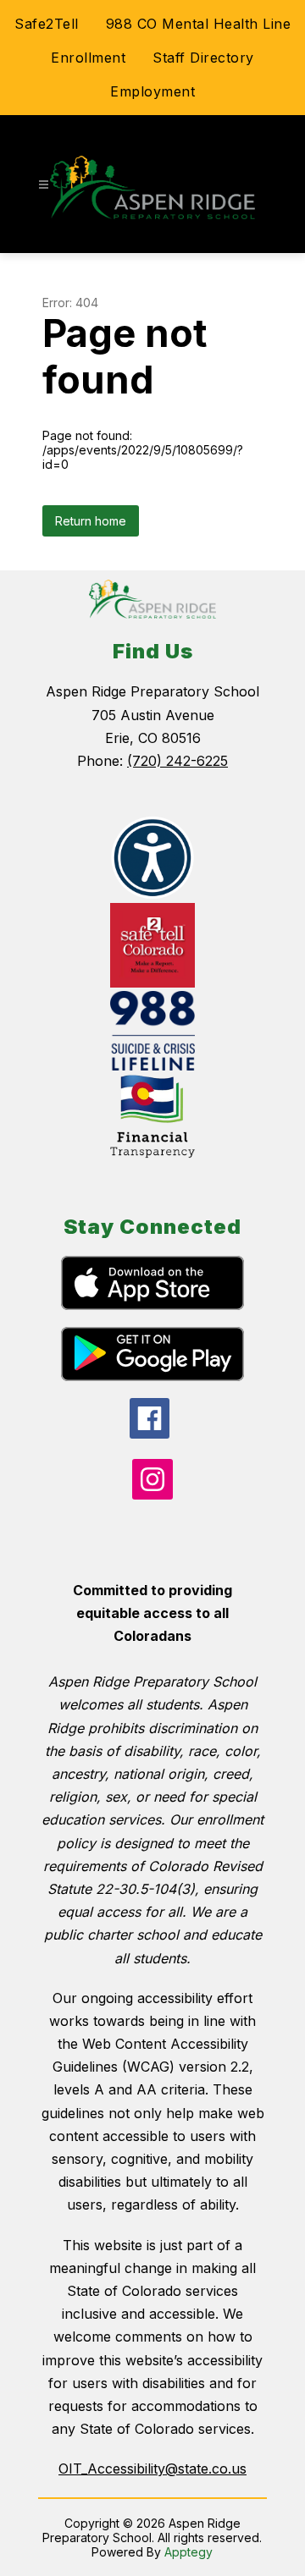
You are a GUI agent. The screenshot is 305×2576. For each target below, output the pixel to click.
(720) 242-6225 (177, 761)
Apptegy (189, 2552)
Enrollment (88, 58)
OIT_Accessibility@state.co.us (152, 2469)
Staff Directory (203, 58)
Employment (152, 91)
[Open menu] (44, 185)
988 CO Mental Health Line (199, 24)
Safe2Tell (47, 24)
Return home (91, 521)
